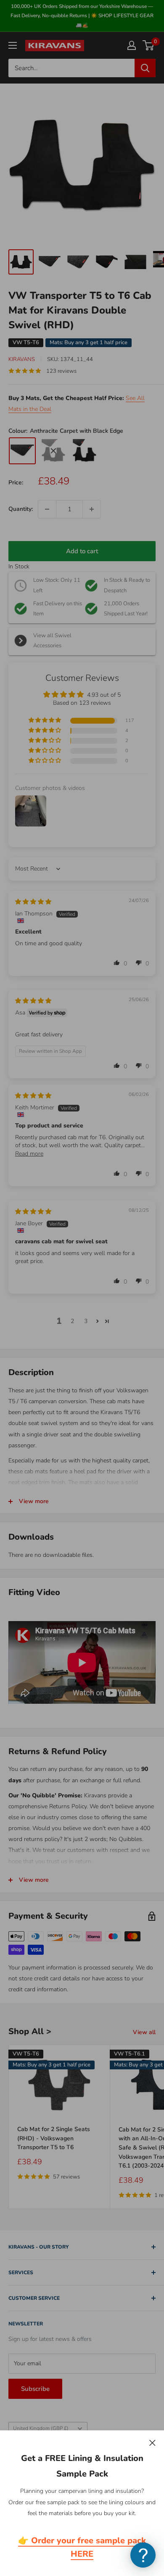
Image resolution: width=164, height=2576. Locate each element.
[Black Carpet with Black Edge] (53, 451)
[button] (45, 720)
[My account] (132, 45)
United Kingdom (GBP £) (41, 2428)
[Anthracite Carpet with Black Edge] (22, 451)
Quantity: (21, 509)
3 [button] (86, 1321)
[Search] (145, 68)
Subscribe (35, 2389)
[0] (149, 45)
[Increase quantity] (92, 509)
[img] (33, 902)
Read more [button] (29, 1154)
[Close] (152, 2443)
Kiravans (22, 359)
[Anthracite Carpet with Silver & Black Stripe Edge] (85, 451)
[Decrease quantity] (47, 509)
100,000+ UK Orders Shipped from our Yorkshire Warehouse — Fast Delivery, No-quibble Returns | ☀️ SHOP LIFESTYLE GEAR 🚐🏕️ (82, 16)
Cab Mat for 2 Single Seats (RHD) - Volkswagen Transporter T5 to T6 (54, 2138)
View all (144, 2032)
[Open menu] (13, 45)
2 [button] (72, 1321)
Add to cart (82, 551)
